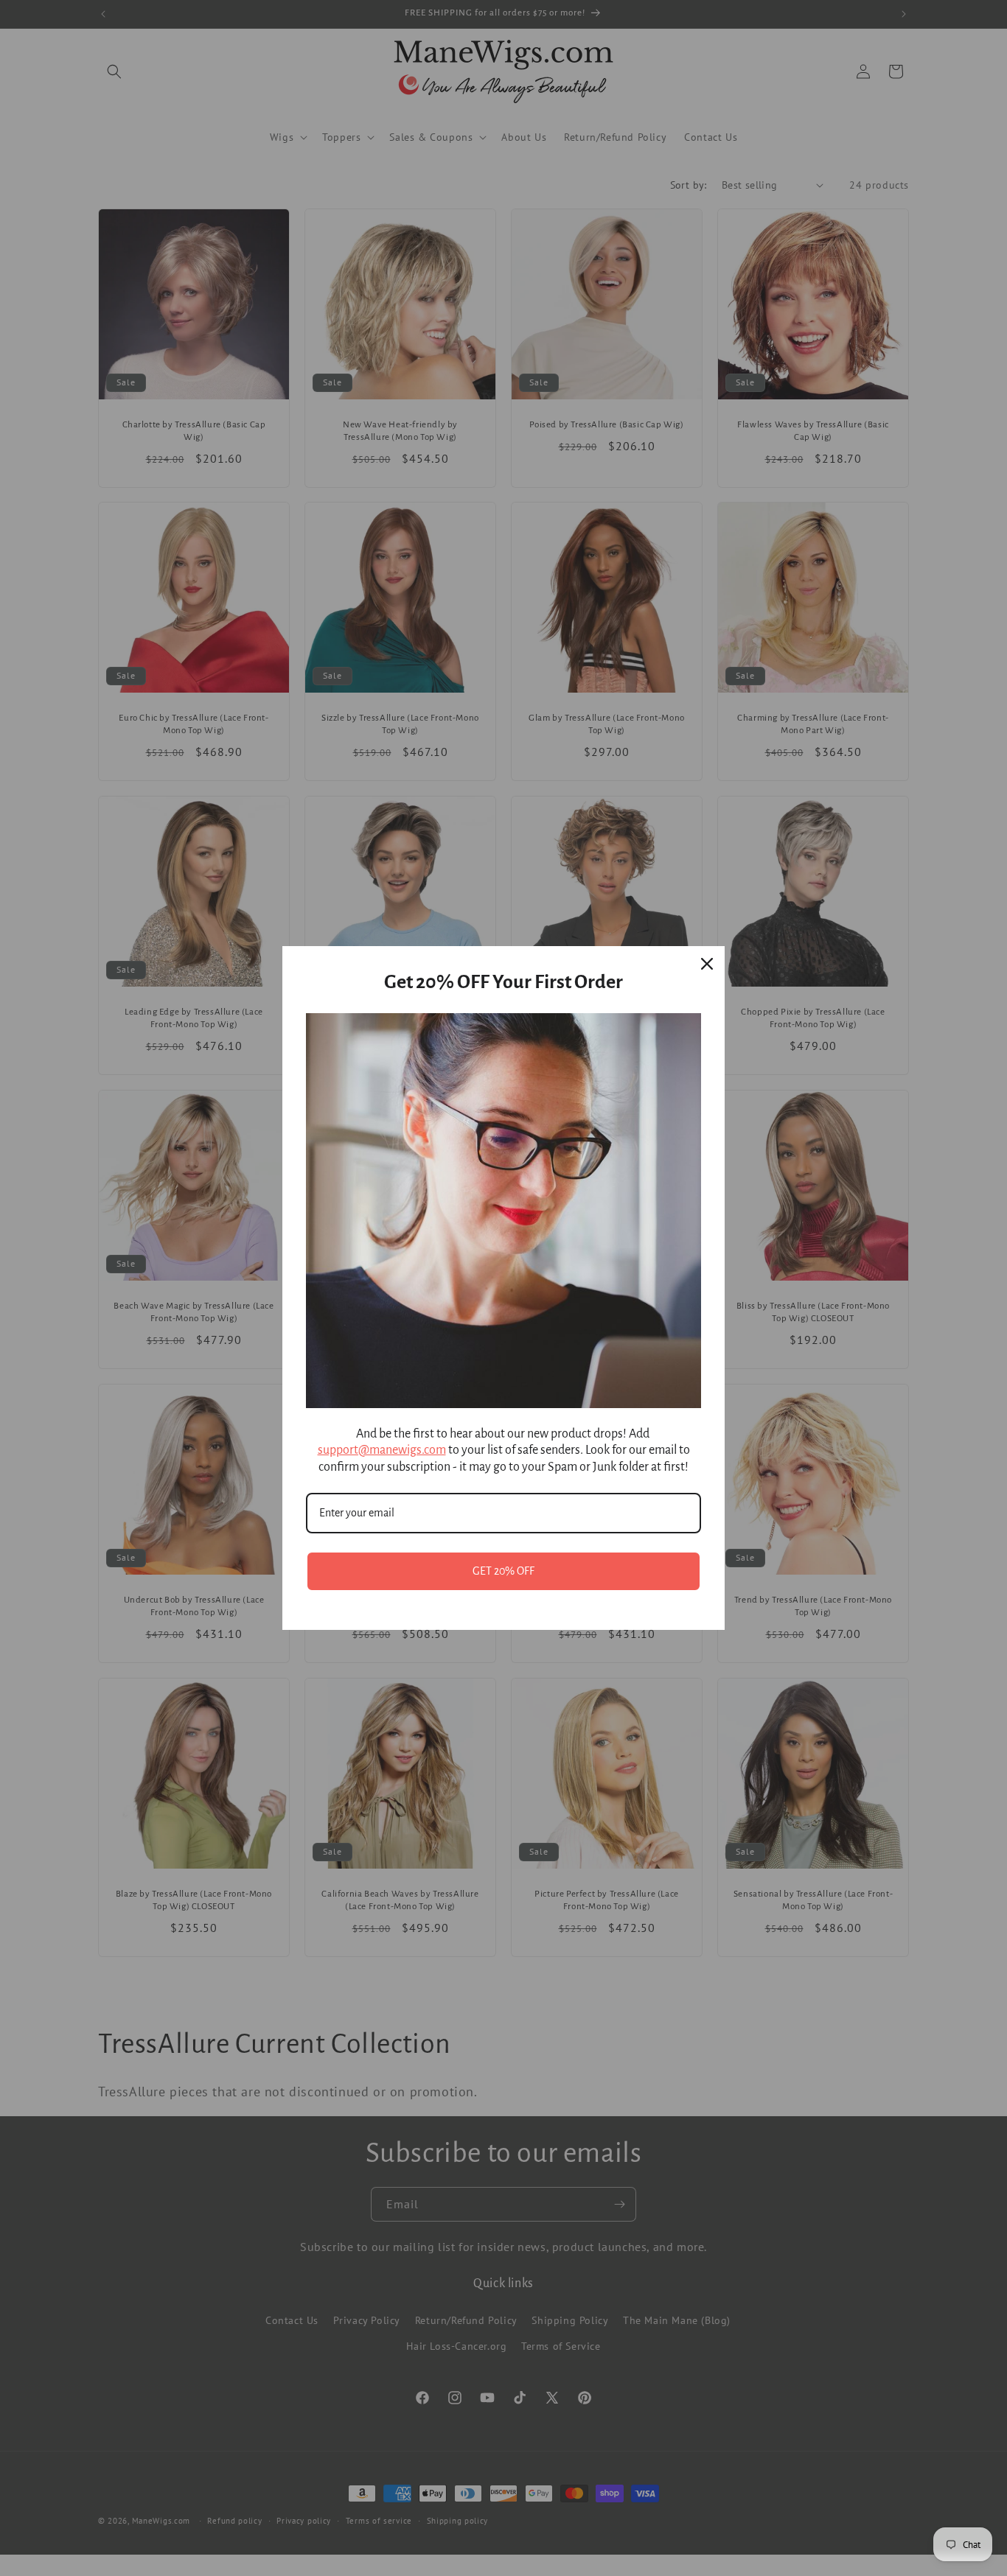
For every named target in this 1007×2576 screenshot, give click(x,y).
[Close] (707, 964)
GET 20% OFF (503, 1571)
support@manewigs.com (382, 1450)
